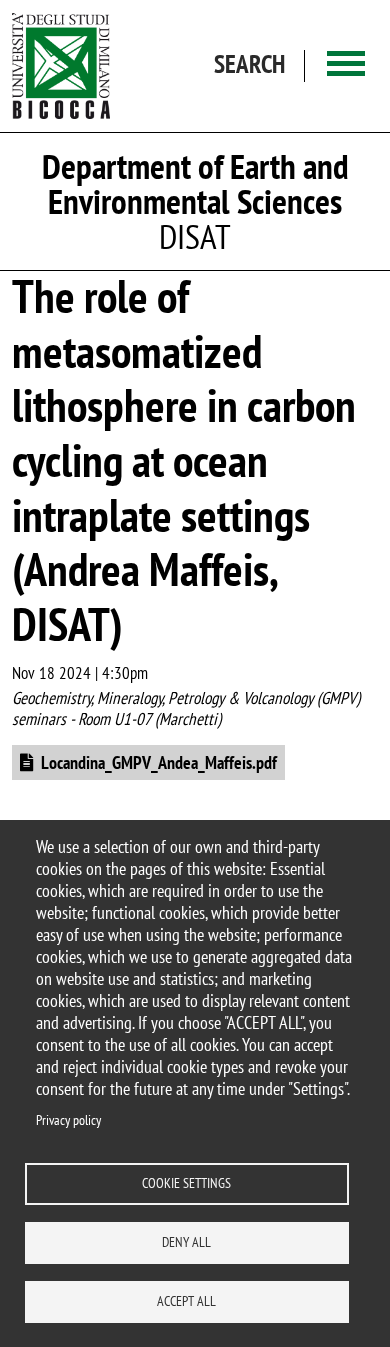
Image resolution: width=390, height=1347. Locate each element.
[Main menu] (346, 65)
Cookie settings (186, 1183)
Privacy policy (68, 1120)
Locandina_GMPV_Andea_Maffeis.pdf (159, 762)
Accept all (186, 1301)
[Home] (61, 66)
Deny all (186, 1242)
